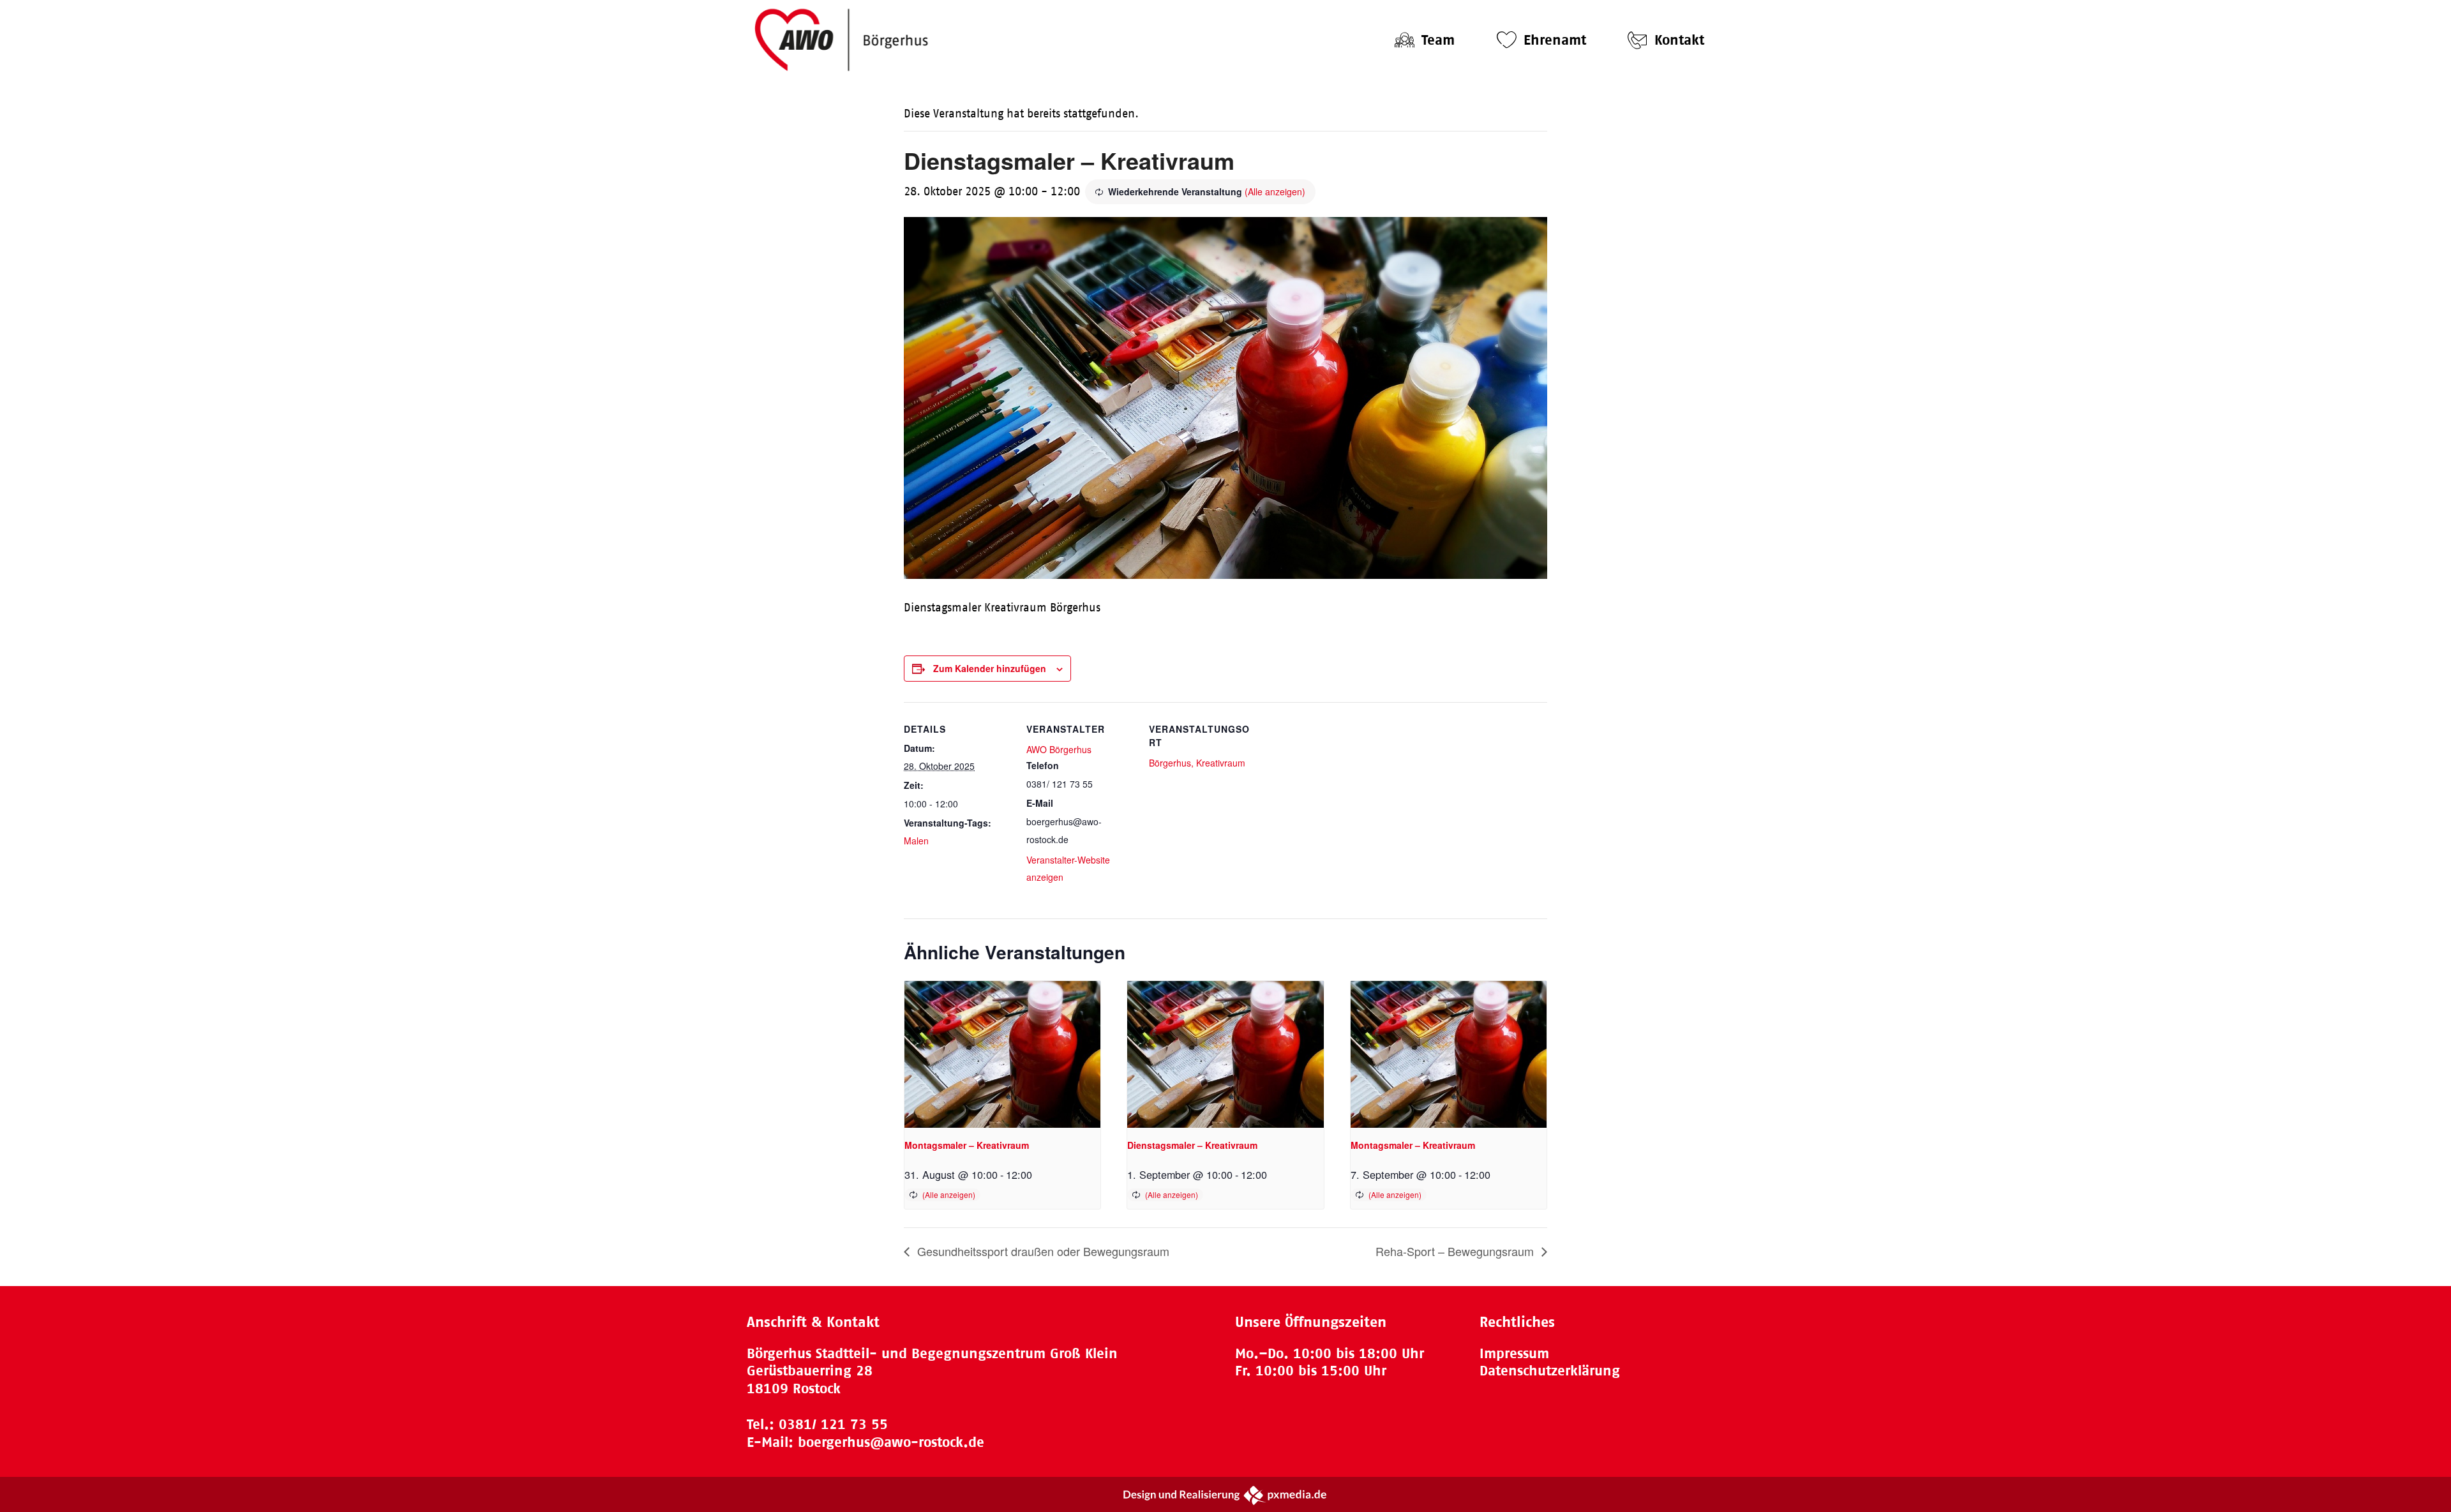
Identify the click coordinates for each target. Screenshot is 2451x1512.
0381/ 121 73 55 (833, 1424)
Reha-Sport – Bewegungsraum (1456, 1251)
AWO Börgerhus (1059, 749)
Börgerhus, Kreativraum (1197, 763)
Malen (916, 841)
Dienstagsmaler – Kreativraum (1192, 1145)
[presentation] (1002, 1054)
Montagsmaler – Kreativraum (967, 1145)
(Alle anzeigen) (1275, 191)
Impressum (1514, 1353)
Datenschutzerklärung (1550, 1371)
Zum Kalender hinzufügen (990, 668)
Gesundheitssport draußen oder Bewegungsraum (1042, 1251)
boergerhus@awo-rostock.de (891, 1442)
